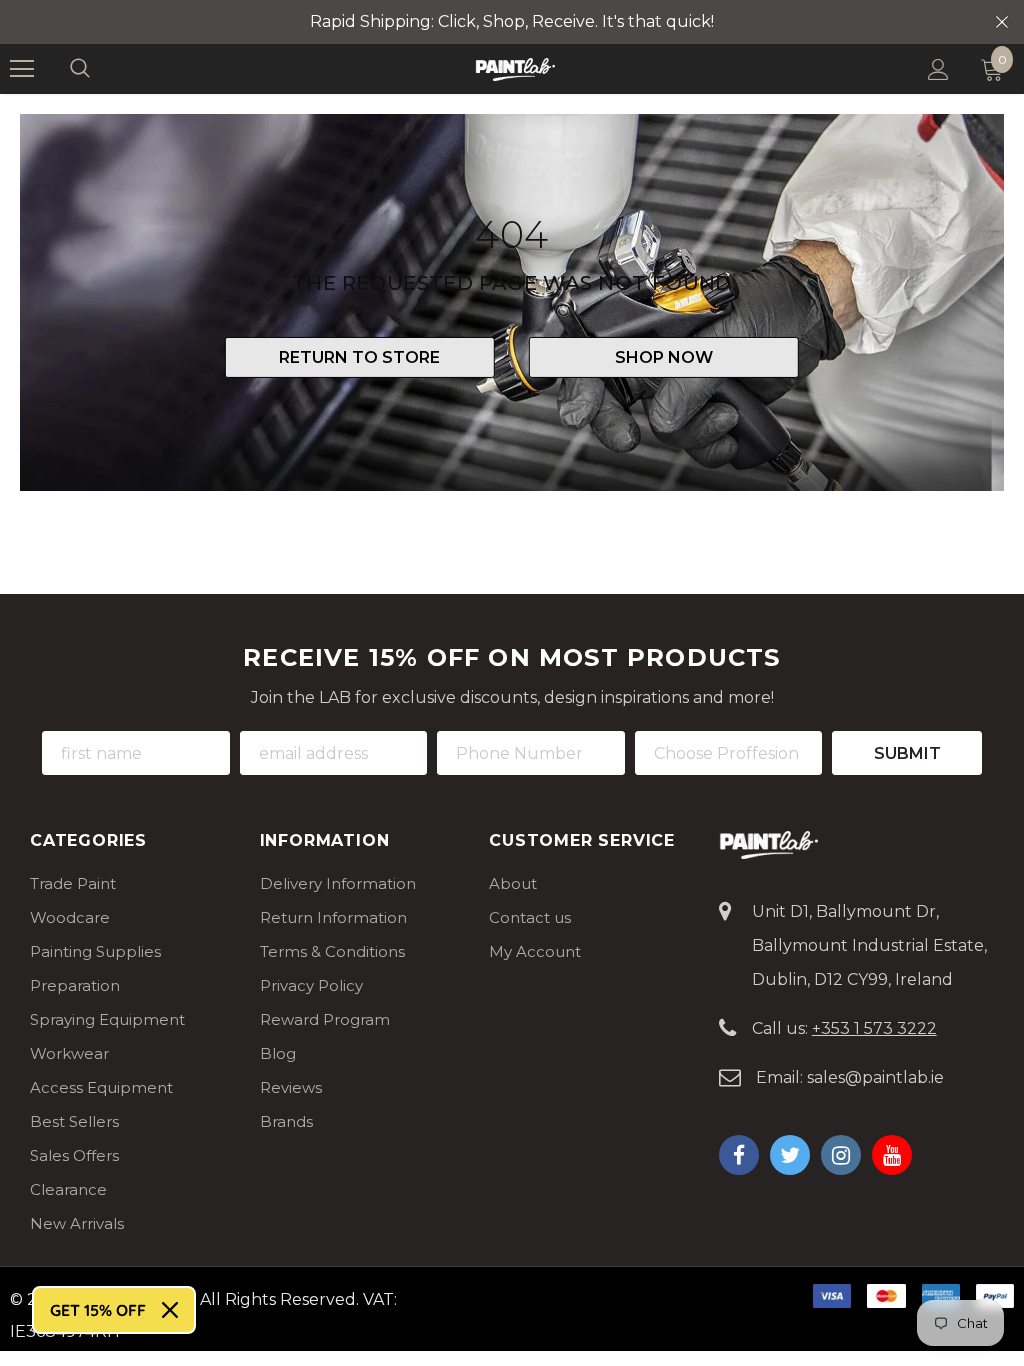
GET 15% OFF (98, 1310)
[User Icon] (938, 69)
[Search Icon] (100, 69)
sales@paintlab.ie (875, 1077)
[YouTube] (892, 1155)
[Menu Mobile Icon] (22, 69)
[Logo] (515, 68)
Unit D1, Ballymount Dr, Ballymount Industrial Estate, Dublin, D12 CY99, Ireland (869, 945)
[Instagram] (841, 1155)
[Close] (170, 1310)
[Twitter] (790, 1155)
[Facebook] (739, 1155)
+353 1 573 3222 (874, 1028)
